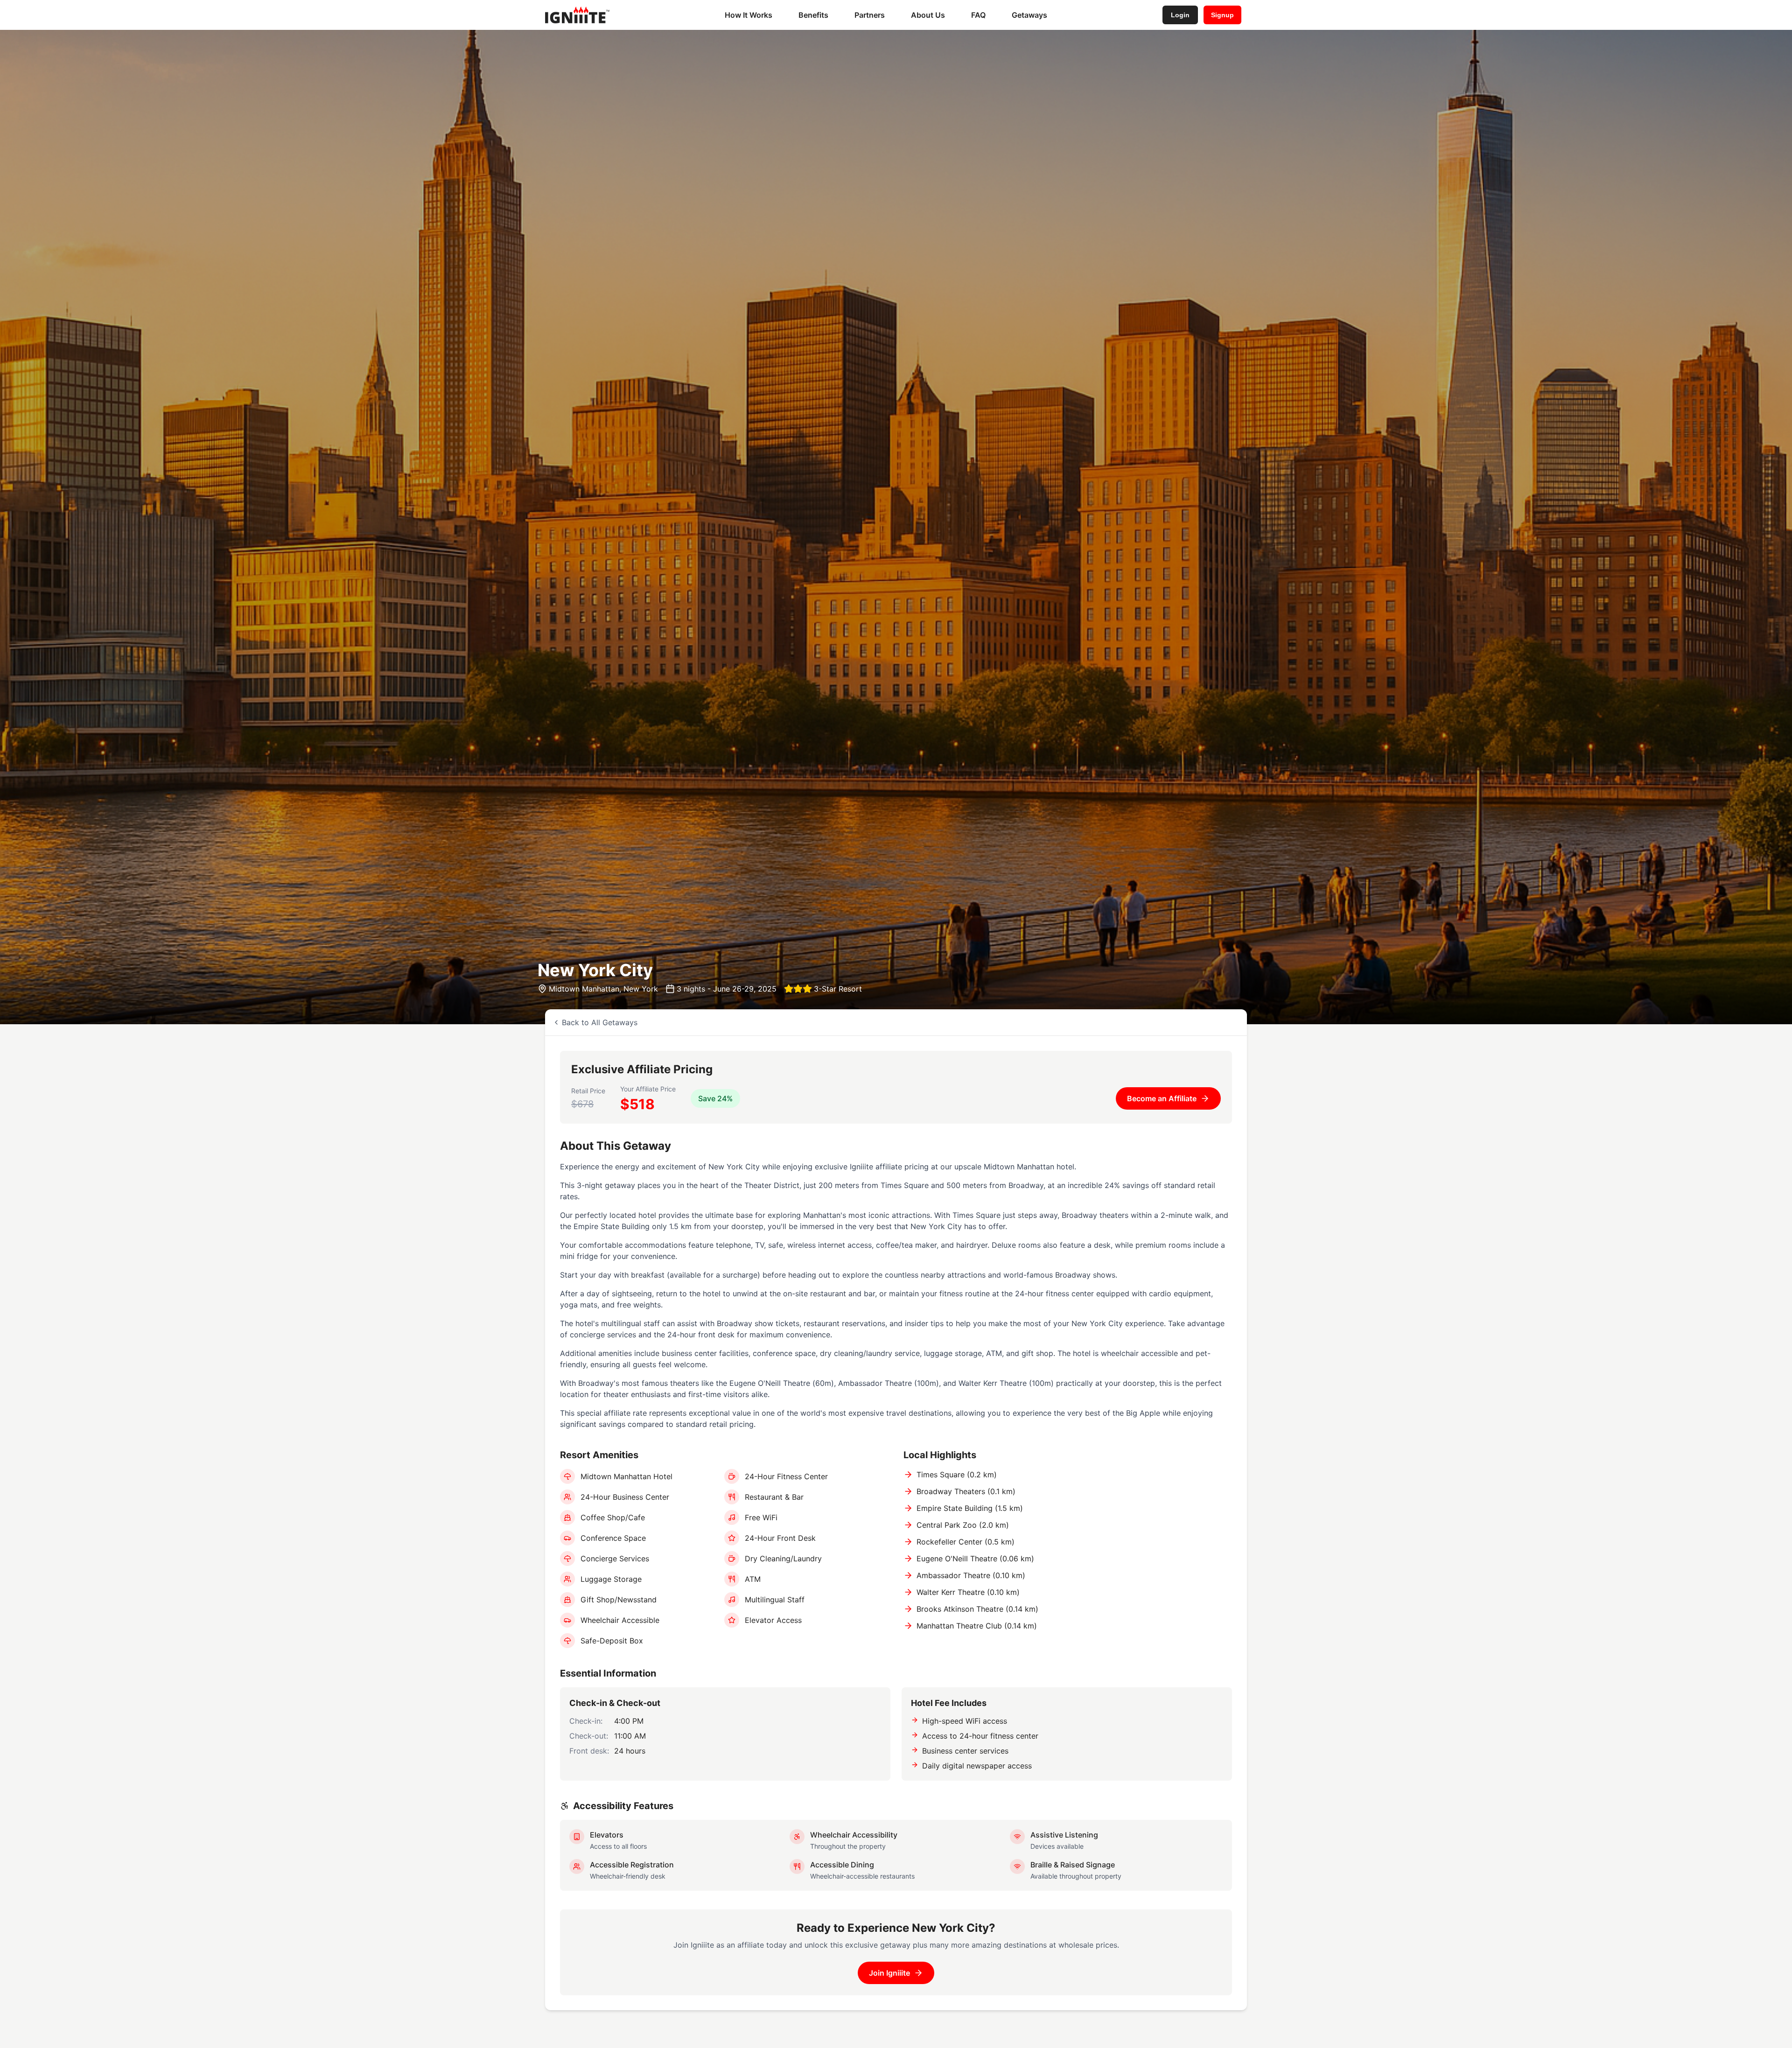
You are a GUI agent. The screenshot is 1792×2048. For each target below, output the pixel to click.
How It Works (749, 15)
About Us (928, 15)
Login (1180, 15)
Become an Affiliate (1162, 1098)
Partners (870, 15)
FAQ (978, 15)
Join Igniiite (889, 1973)
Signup (1222, 15)
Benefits (813, 15)
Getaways (1029, 15)
